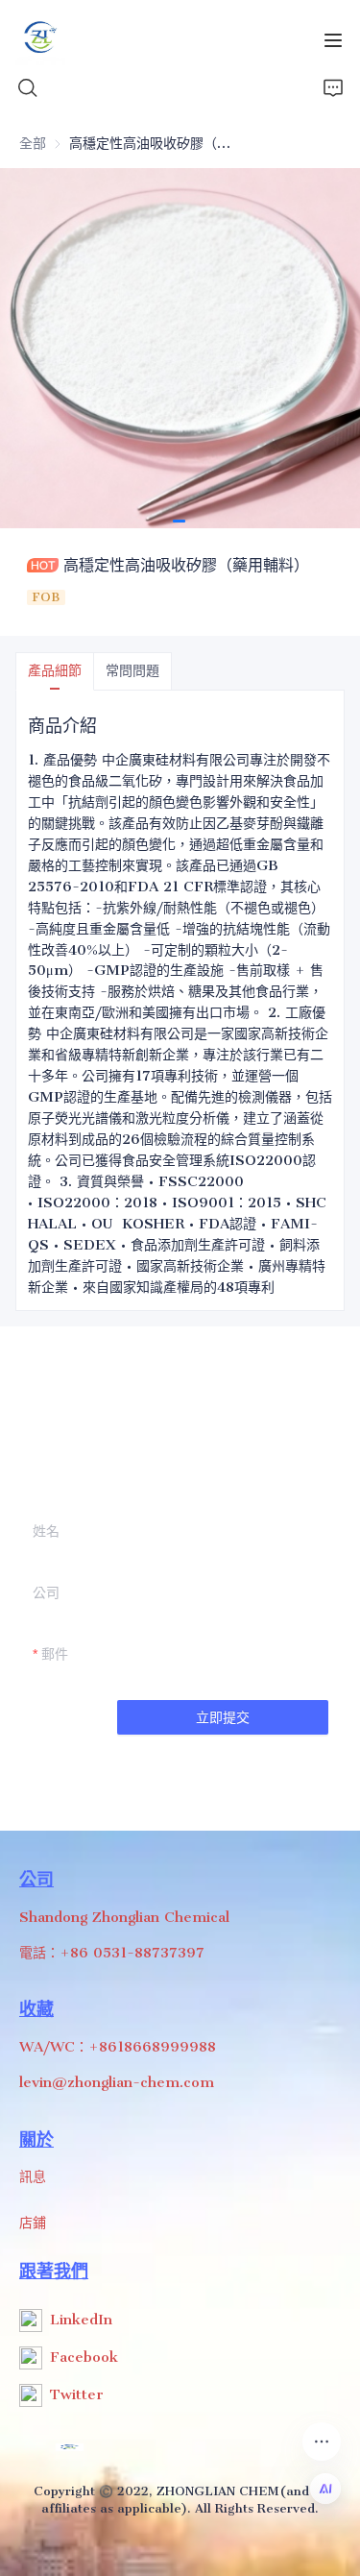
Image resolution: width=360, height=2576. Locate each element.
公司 (46, 1592)
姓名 (46, 1531)
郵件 (55, 1654)
